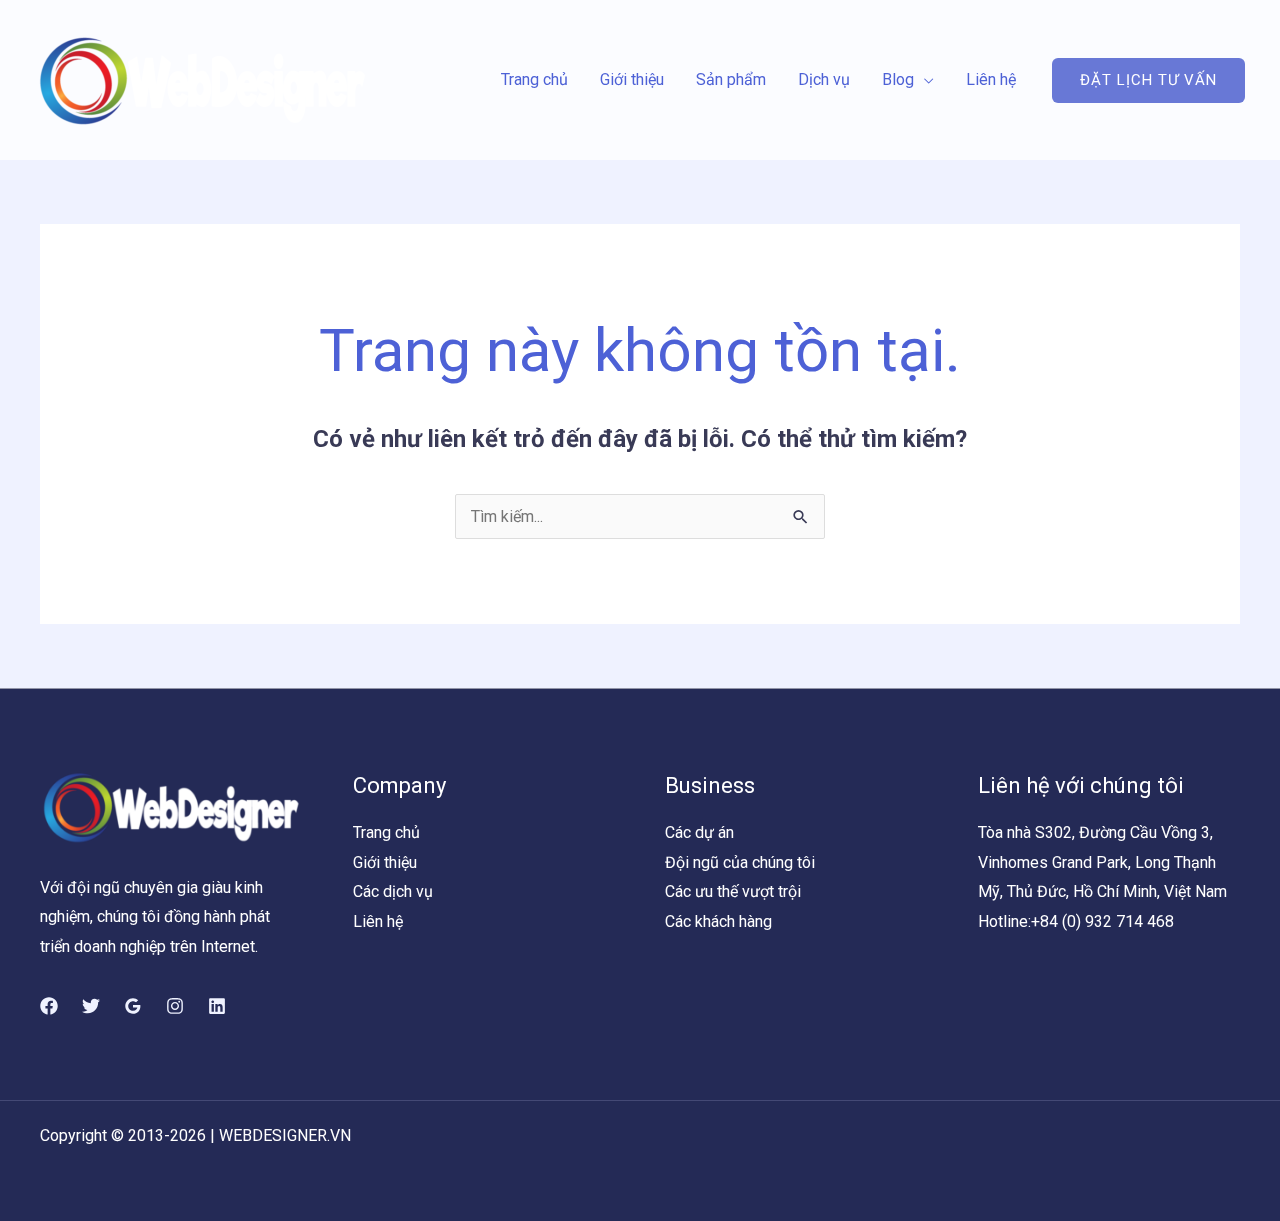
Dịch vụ (824, 79)
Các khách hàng (718, 921)
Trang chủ (534, 79)
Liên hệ (991, 79)
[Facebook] (49, 1006)
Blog (898, 79)
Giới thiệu (632, 79)
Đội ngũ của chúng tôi (740, 862)
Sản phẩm (731, 79)
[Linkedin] (217, 1006)
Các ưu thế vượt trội (733, 891)
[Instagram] (175, 1006)
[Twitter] (91, 1006)
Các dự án (699, 832)
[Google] (133, 1006)
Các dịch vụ (393, 891)
